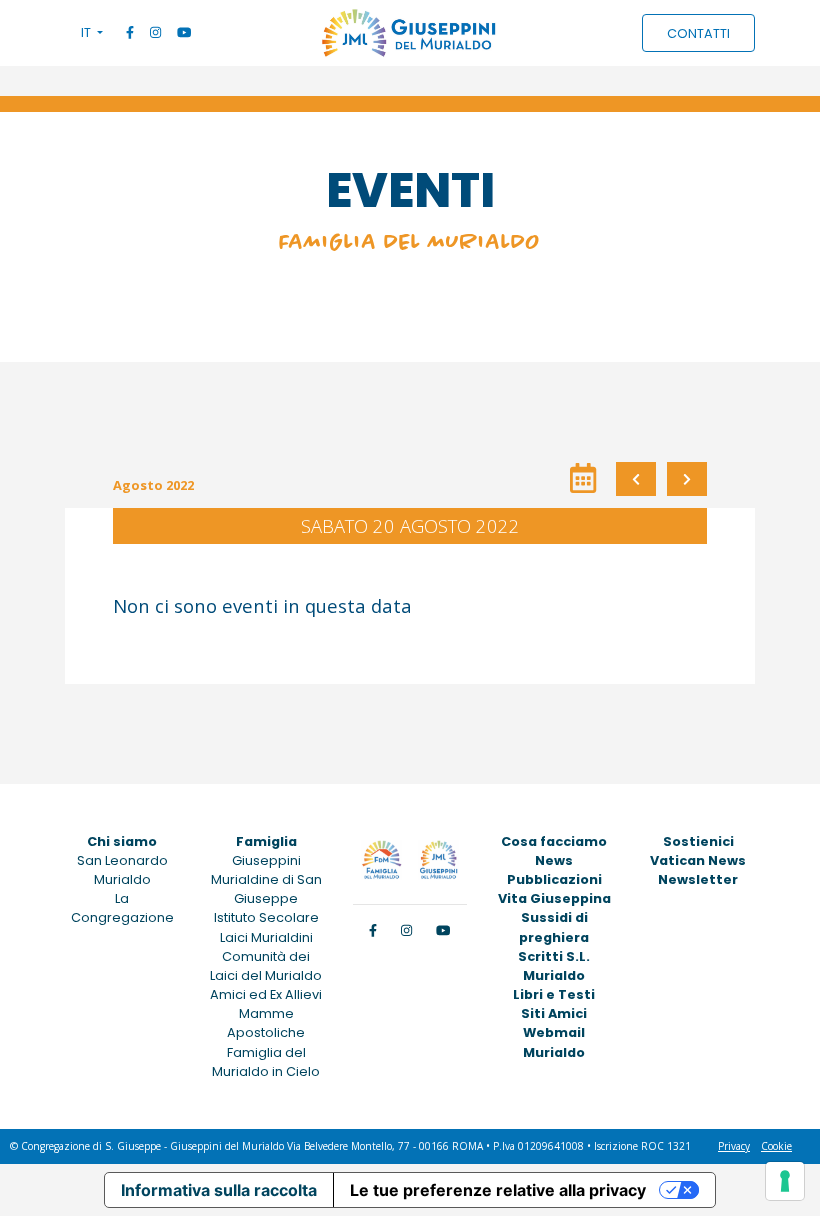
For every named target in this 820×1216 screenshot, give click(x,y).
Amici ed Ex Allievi (266, 994)
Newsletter (698, 879)
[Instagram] (155, 32)
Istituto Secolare (266, 917)
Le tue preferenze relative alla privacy (498, 1190)
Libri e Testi (554, 994)
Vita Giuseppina (554, 898)
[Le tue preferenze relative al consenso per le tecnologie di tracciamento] (785, 1181)
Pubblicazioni (554, 879)
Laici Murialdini (266, 937)
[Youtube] (184, 32)
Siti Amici (554, 1013)
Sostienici (698, 841)
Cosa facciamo (554, 841)
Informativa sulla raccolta (219, 1190)
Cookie (776, 1146)
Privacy (734, 1146)
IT (87, 32)
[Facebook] (130, 32)
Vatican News (698, 860)
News (554, 860)
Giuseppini (266, 860)
